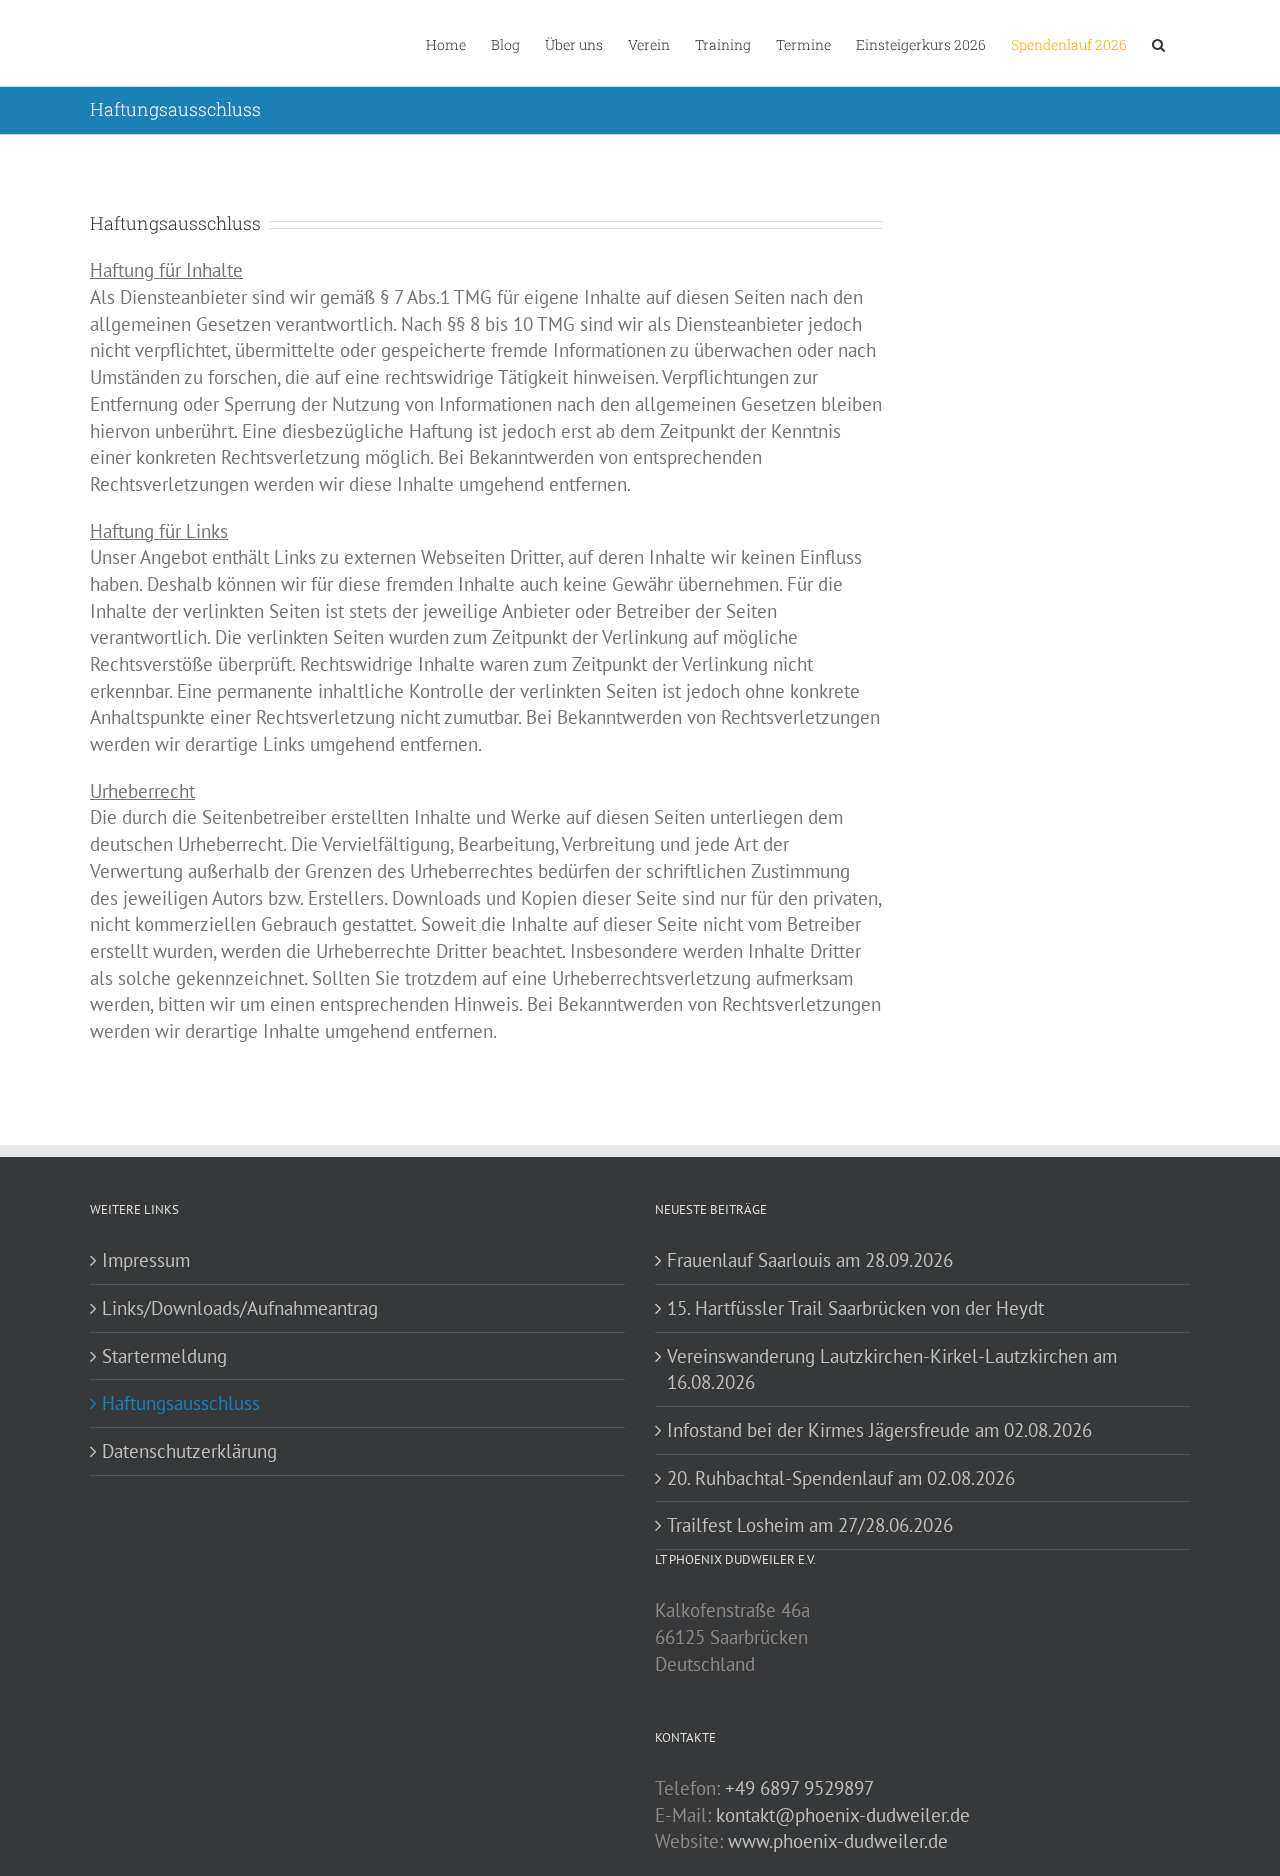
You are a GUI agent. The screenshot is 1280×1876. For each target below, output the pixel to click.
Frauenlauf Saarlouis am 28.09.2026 (810, 1260)
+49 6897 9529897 (799, 1788)
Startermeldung (164, 1356)
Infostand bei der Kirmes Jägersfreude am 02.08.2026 (879, 1430)
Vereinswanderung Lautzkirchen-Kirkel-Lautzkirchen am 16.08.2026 (892, 1369)
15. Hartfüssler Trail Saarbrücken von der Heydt (855, 1308)
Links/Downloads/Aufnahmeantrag (240, 1308)
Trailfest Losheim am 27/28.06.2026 (810, 1525)
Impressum (146, 1260)
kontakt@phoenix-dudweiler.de (843, 1815)
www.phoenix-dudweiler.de (838, 1841)
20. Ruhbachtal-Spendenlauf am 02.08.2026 (841, 1478)
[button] (1158, 43)
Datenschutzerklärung (189, 1451)
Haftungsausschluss (181, 1403)
